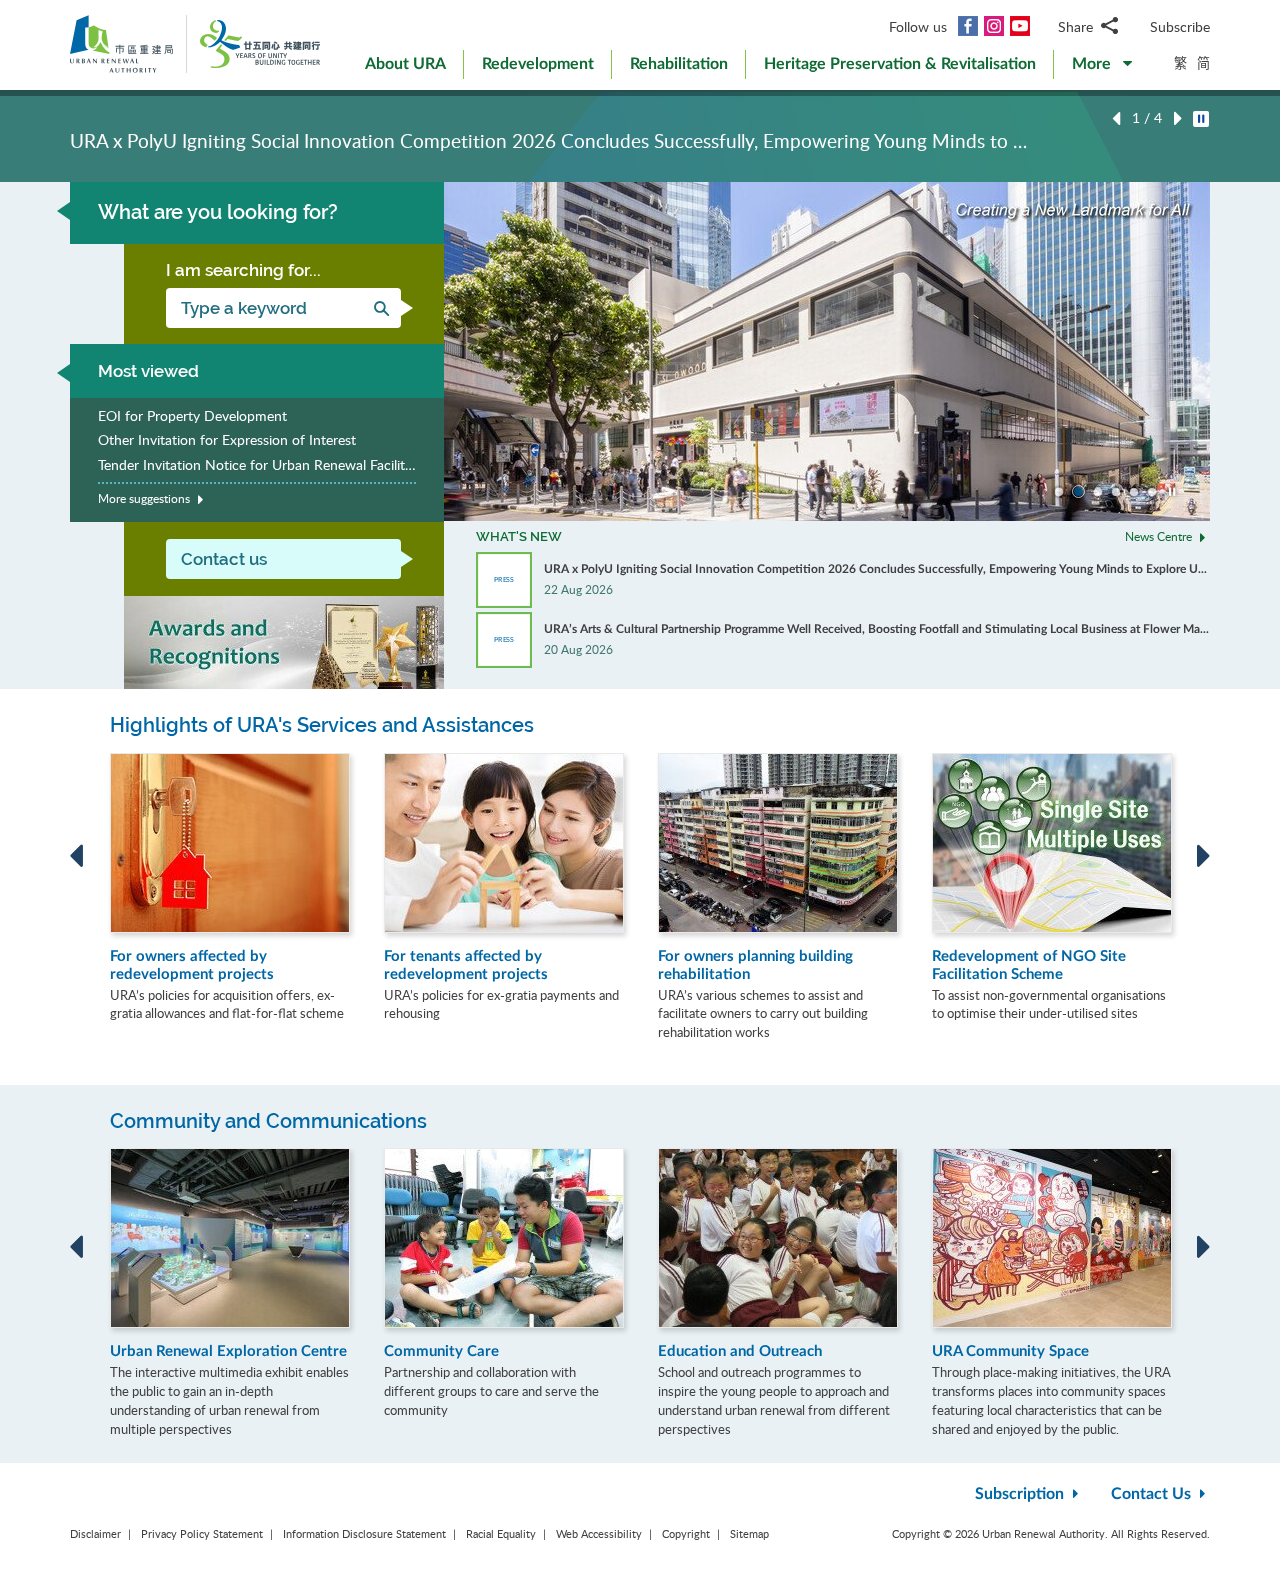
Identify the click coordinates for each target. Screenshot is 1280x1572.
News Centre (1160, 536)
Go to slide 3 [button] (1098, 492)
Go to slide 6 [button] (1152, 492)
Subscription (1021, 1494)
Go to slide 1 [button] (1059, 492)
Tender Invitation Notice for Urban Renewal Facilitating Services (257, 464)
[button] (1102, 68)
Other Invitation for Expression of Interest (227, 439)
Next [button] (1178, 118)
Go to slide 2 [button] (1078, 491)
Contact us (224, 559)
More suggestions (145, 498)
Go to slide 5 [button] (1134, 492)
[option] (640, 135)
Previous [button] (1116, 118)
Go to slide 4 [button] (1116, 492)
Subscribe (1180, 26)
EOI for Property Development (192, 415)
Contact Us (1153, 1494)
